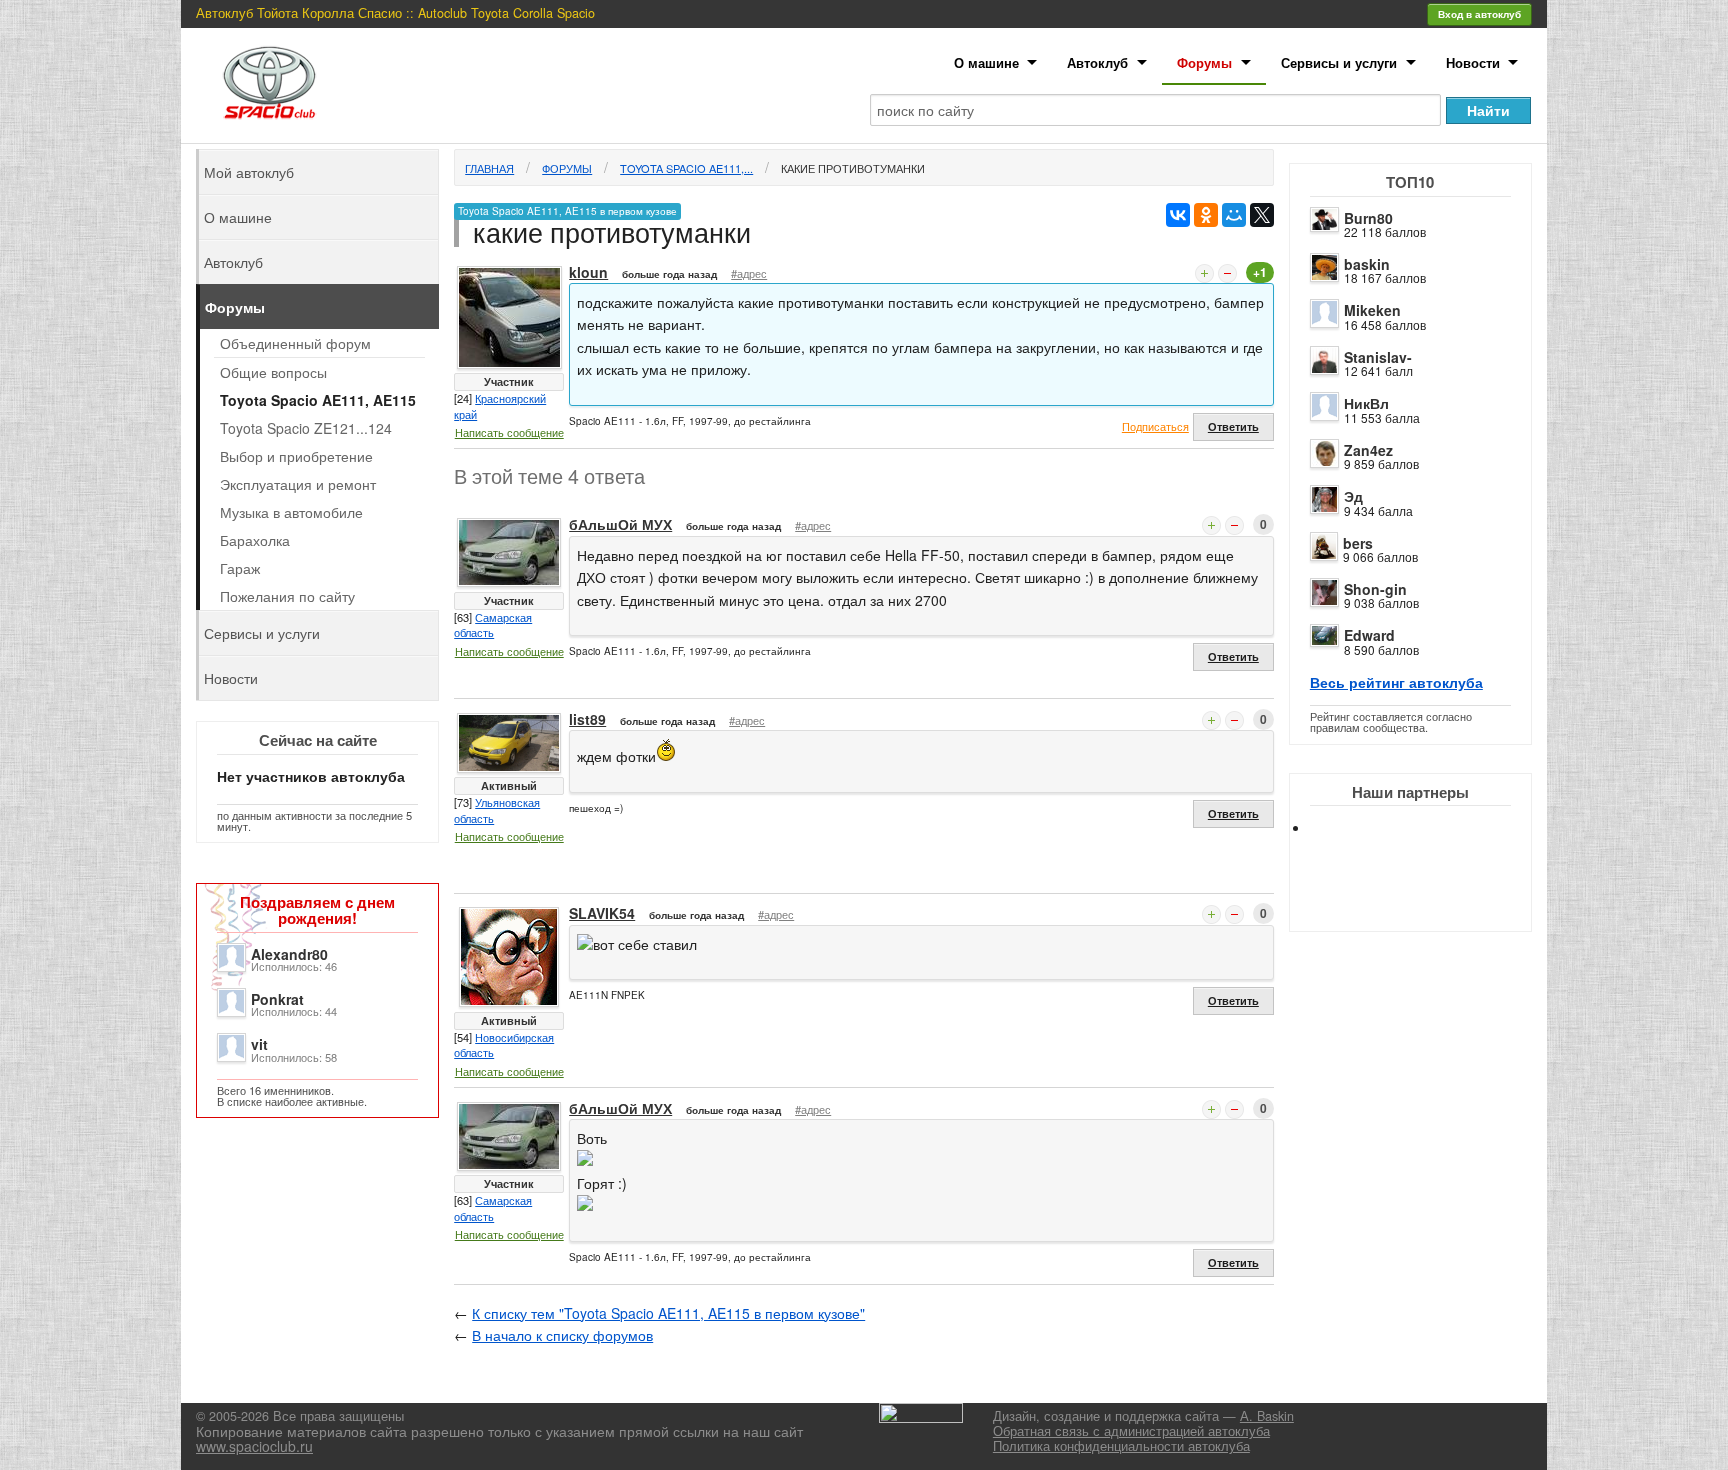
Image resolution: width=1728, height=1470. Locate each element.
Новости (1473, 62)
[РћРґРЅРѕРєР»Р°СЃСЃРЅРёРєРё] (1206, 215)
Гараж (240, 568)
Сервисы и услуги (1339, 62)
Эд (1353, 496)
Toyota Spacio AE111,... (686, 168)
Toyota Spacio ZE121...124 (306, 428)
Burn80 (1368, 218)
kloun (588, 272)
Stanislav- (1378, 357)
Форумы (1204, 62)
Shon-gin (1375, 589)
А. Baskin (1267, 1416)
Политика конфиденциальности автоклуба (1121, 1446)
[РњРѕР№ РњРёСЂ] (1234, 215)
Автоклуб (1097, 62)
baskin (1367, 264)
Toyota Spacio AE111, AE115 (318, 400)
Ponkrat (277, 999)
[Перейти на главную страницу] (270, 82)
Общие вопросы (273, 372)
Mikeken (1372, 310)
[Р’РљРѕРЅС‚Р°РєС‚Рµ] (1178, 215)
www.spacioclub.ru (254, 1446)
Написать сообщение (509, 432)
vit (259, 1044)
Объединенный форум (295, 343)
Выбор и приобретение (296, 456)
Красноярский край (500, 406)
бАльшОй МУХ (620, 524)
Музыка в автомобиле (291, 512)
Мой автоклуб (249, 172)
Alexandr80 (289, 954)
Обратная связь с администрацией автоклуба (1131, 1431)
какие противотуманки (853, 168)
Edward (1369, 635)
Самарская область (493, 625)
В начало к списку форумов (562, 1335)
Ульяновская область (497, 810)
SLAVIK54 (602, 913)
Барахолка (255, 540)
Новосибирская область (504, 1045)
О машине (986, 62)
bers (1358, 543)
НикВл (1366, 403)
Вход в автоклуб (1479, 14)
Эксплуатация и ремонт (298, 484)
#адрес (749, 273)
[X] (1262, 215)
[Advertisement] (1427, 900)
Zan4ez (1368, 450)
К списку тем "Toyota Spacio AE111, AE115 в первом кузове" (668, 1313)
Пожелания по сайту (287, 596)
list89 (587, 719)
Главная (489, 168)
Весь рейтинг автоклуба (1396, 682)
